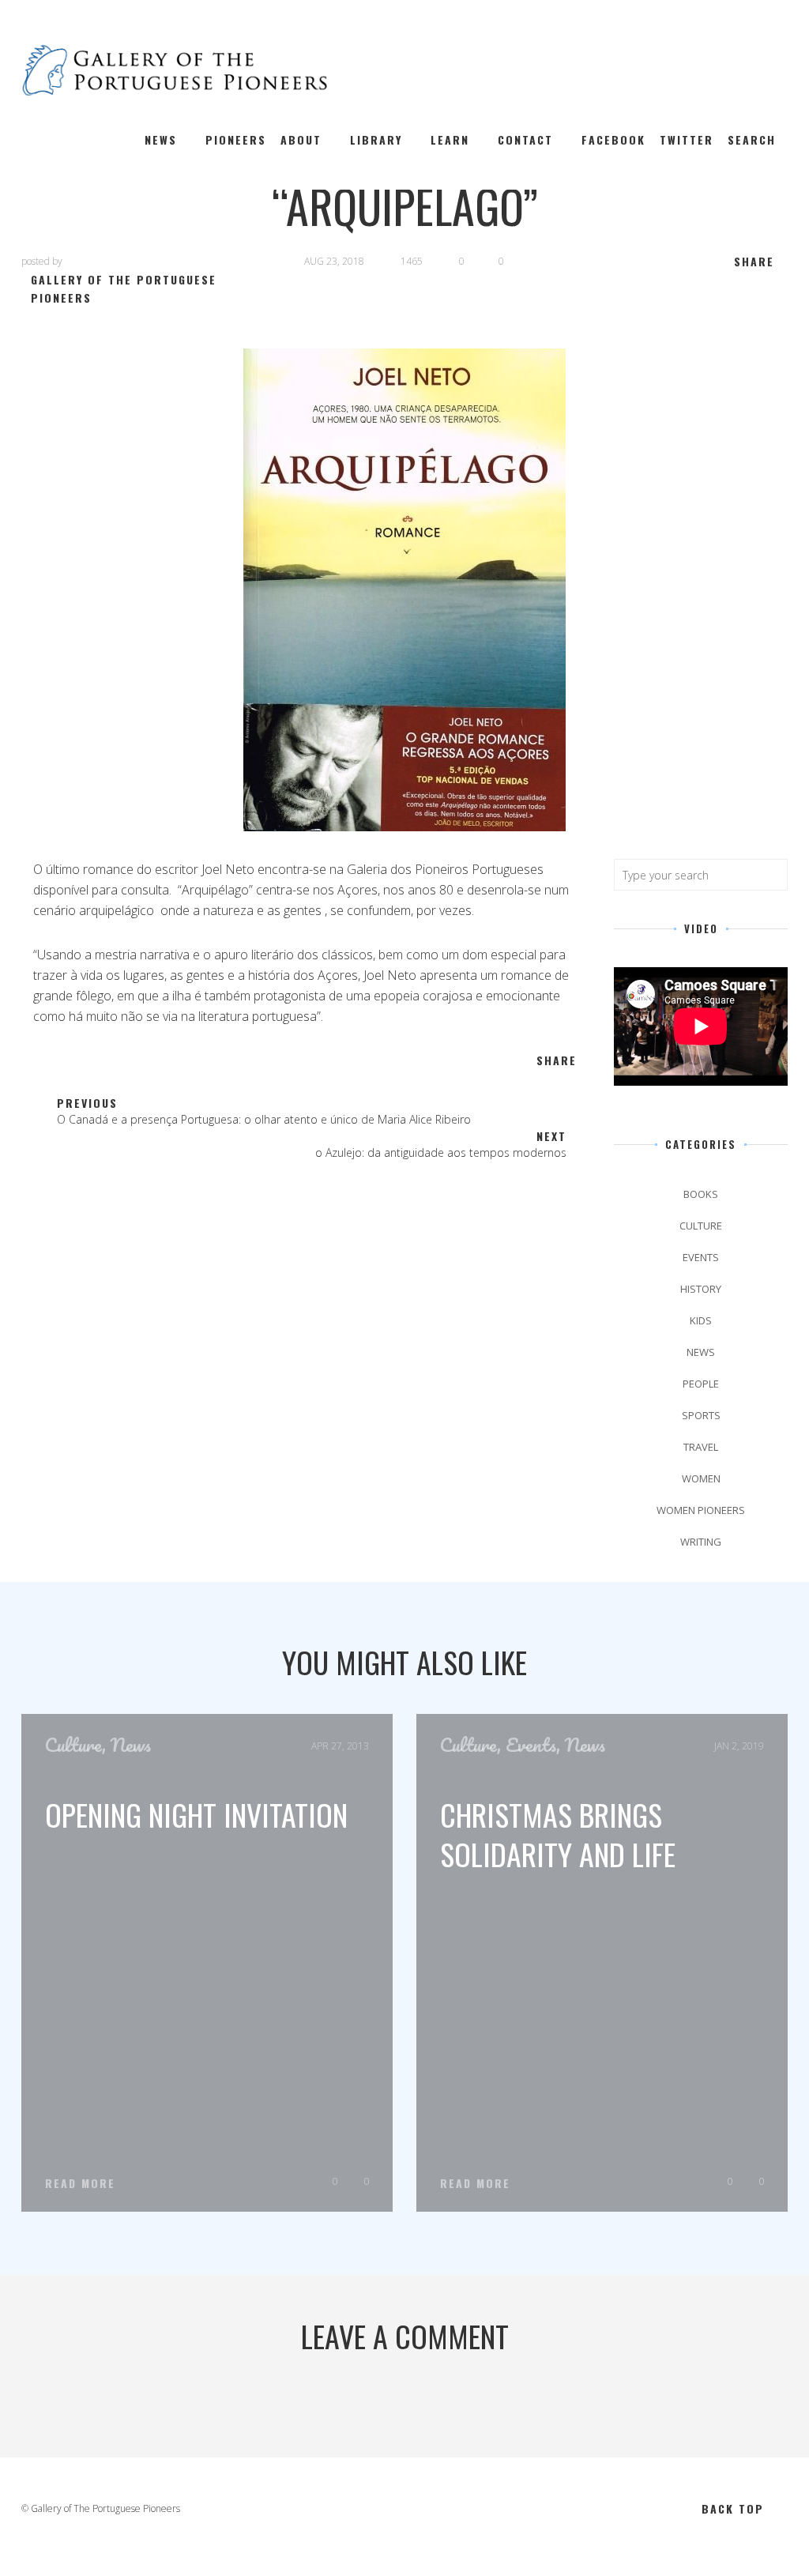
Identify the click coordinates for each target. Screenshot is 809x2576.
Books (701, 1194)
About (301, 139)
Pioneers (236, 139)
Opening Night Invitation (196, 1814)
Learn (450, 139)
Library (376, 139)
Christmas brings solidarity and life (558, 1834)
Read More (80, 2183)
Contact (525, 139)
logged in (385, 2398)
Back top (733, 2508)
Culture (701, 1226)
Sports (701, 1415)
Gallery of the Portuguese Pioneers (124, 288)
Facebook (613, 139)
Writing (701, 1542)
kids (701, 1320)
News (161, 139)
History (701, 1289)
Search (752, 139)
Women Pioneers (701, 1510)
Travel (701, 1447)
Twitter (687, 139)
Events (701, 1257)
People (701, 1384)
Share (754, 261)
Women (701, 1478)
